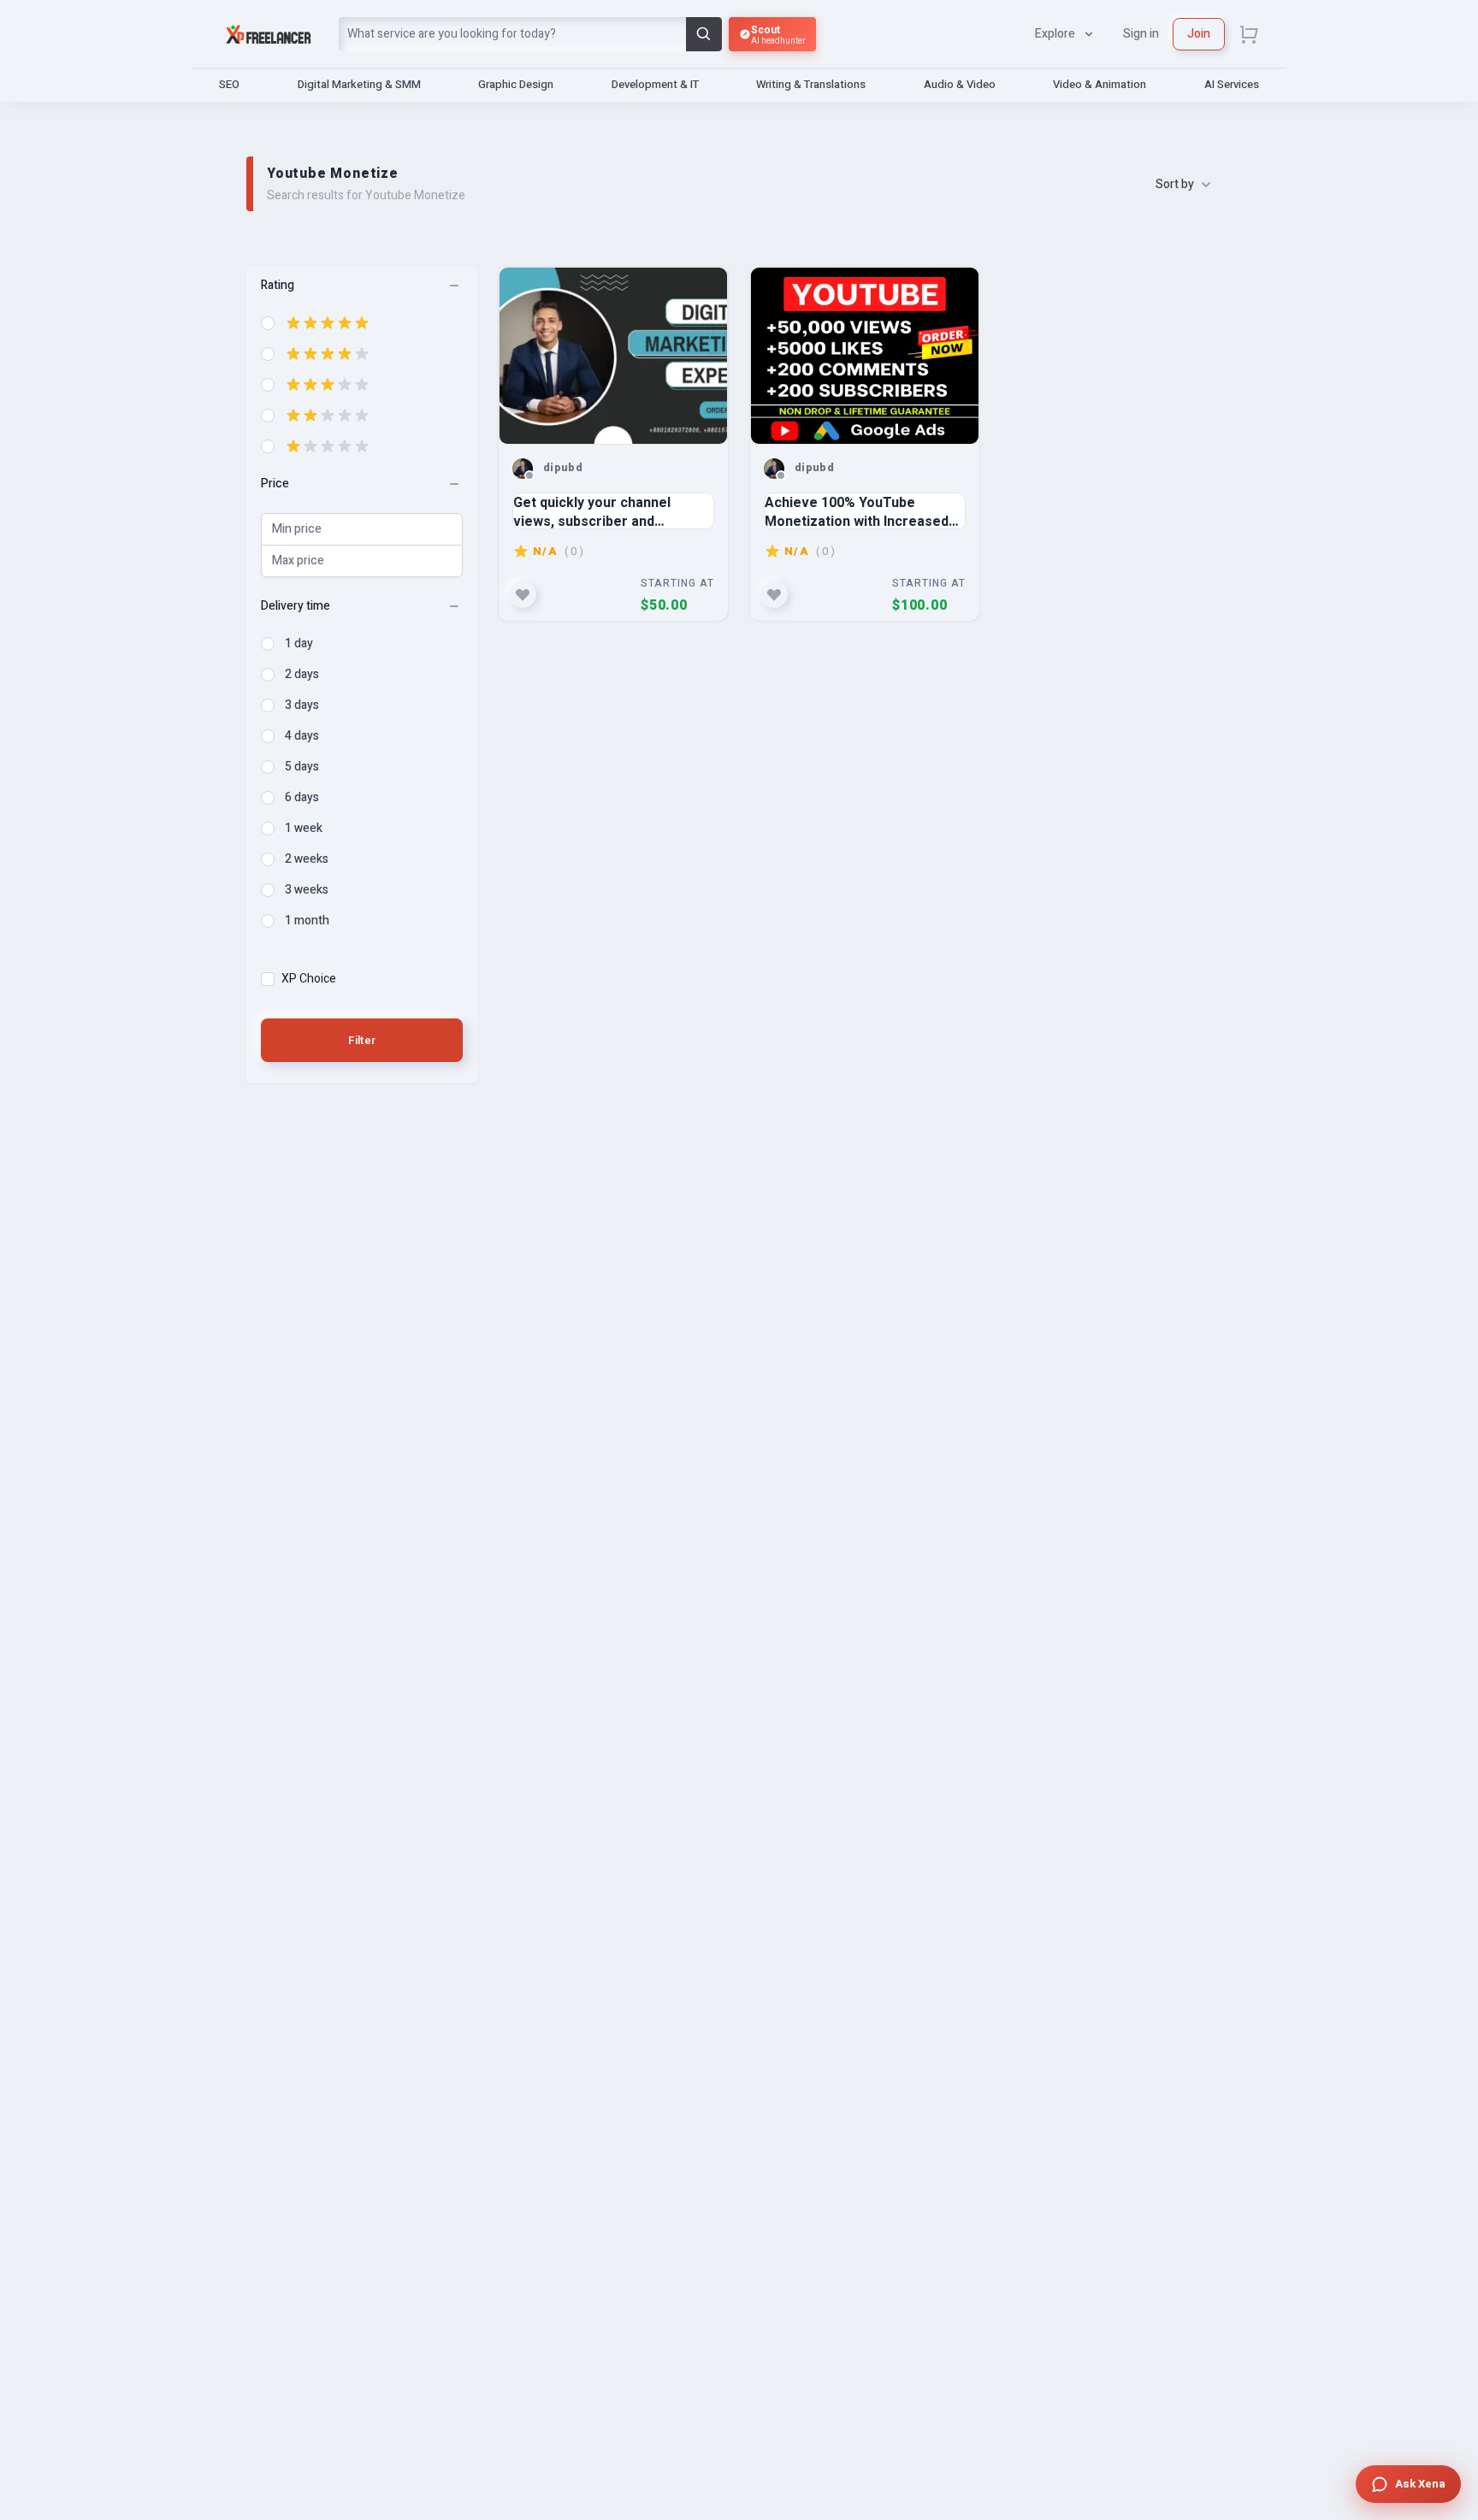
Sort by (1175, 185)
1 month (307, 921)
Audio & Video (960, 84)
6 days (302, 798)
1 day (299, 644)
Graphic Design (516, 84)
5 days (302, 767)
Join (1199, 34)
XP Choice (309, 979)
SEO (229, 84)
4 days (302, 736)
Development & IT (655, 84)
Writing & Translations (811, 84)
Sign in (1141, 34)
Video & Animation (1100, 84)
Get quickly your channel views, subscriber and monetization (592, 511)
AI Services (1232, 84)
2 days (302, 675)
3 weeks (307, 890)
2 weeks (307, 859)
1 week (304, 829)
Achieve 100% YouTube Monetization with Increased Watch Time (857, 511)
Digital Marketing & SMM (359, 84)
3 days (302, 705)
